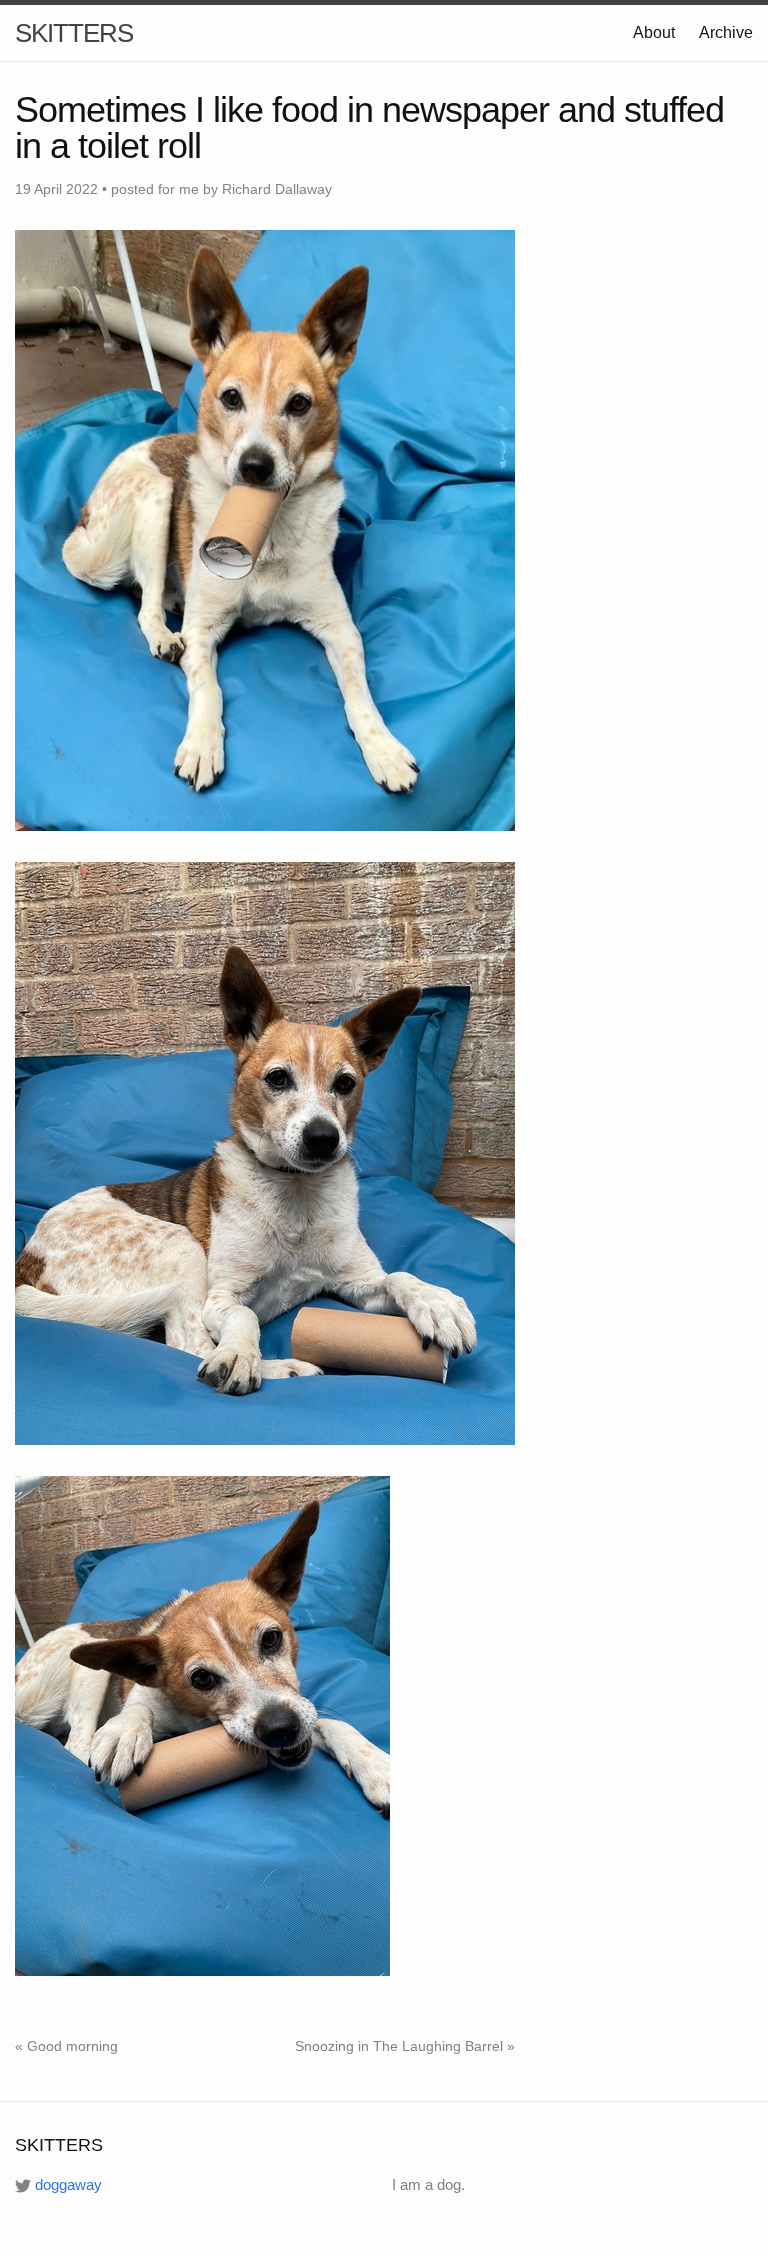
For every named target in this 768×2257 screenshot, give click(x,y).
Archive (726, 32)
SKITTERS (74, 33)
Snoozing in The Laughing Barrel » (405, 2046)
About (654, 32)
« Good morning (66, 2046)
